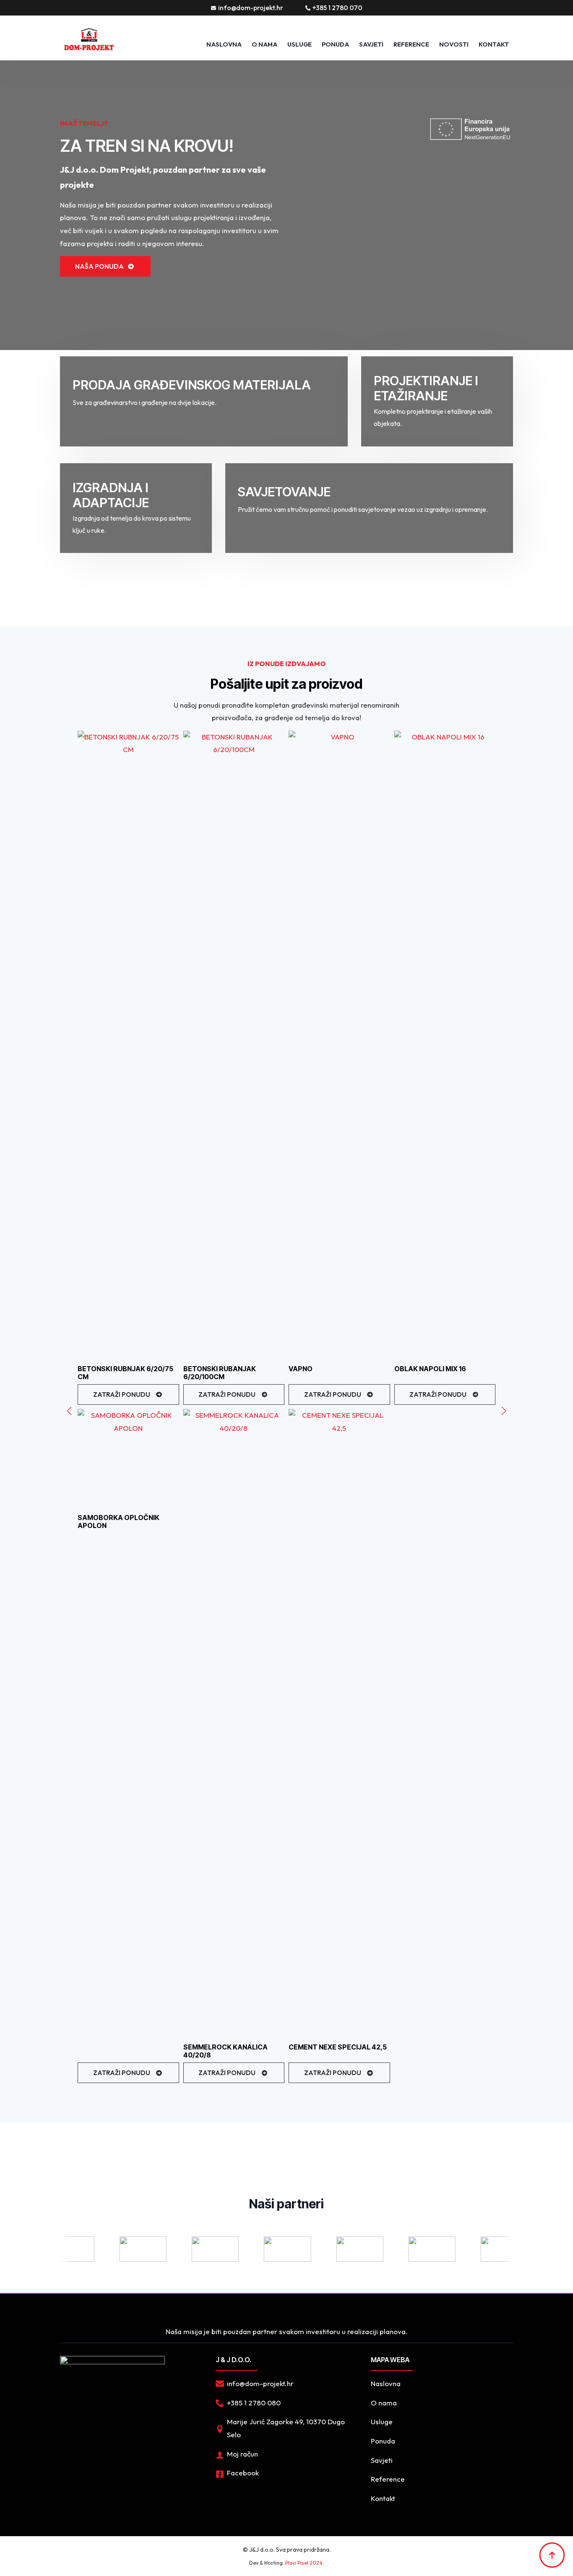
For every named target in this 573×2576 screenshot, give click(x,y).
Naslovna (224, 44)
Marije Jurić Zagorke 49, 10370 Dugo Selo (286, 2428)
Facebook (243, 2473)
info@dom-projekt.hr (251, 8)
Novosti (454, 44)
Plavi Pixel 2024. (305, 2563)
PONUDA (335, 44)
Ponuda (383, 2441)
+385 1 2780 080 (254, 2403)
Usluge (382, 2422)
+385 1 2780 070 (337, 8)
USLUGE (300, 44)
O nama (264, 44)
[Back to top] (552, 2555)
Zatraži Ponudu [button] (122, 1394)
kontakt (494, 44)
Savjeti (371, 44)
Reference (411, 44)
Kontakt (383, 2498)
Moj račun (242, 2454)
